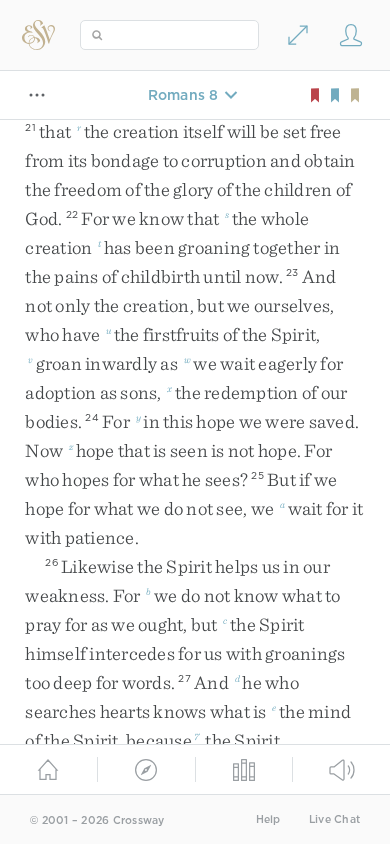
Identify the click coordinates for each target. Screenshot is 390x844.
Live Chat (334, 819)
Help (268, 819)
